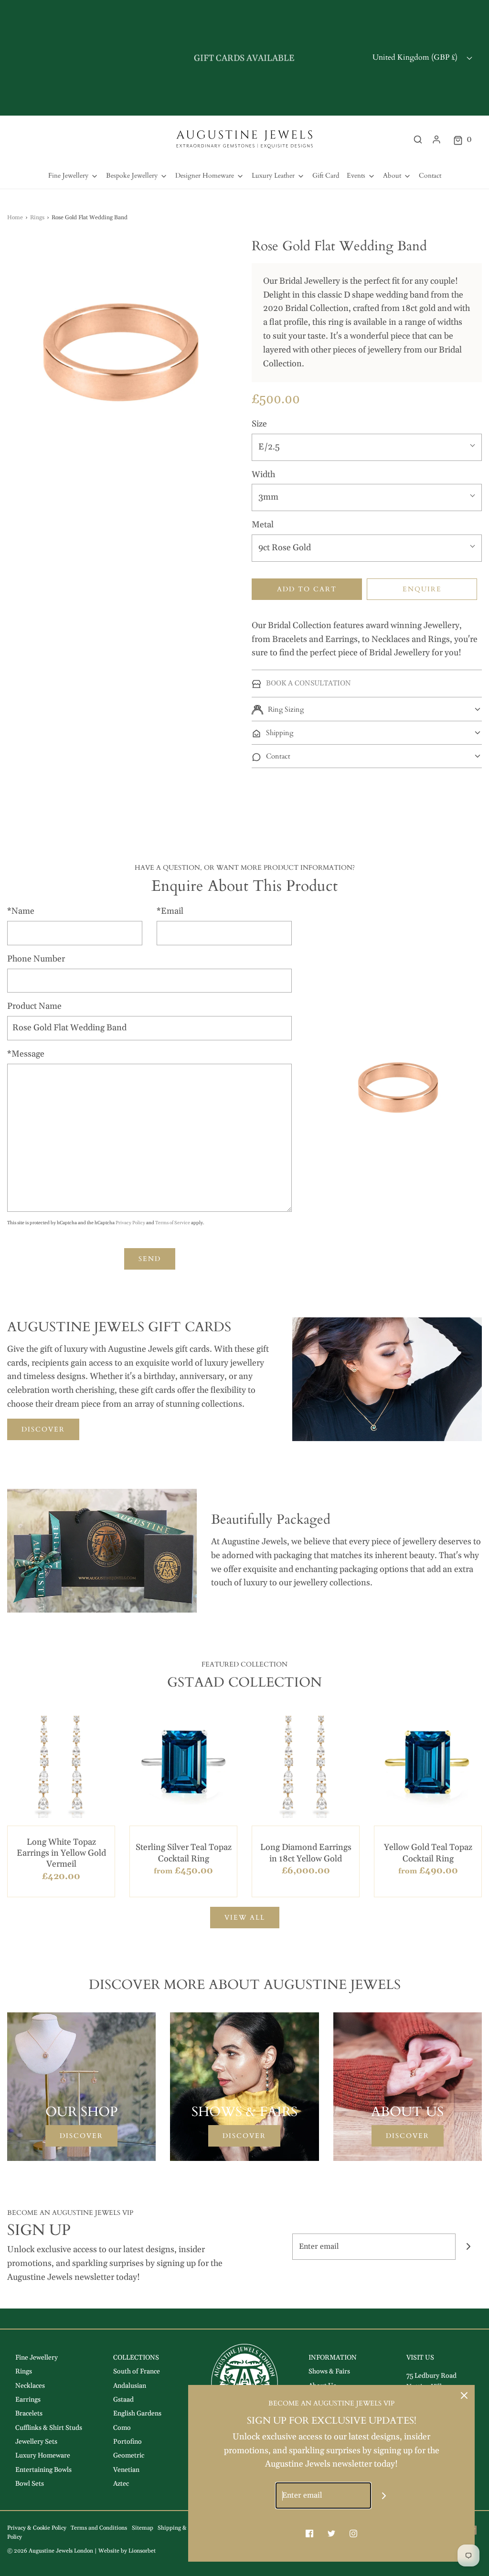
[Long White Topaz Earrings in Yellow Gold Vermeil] (61, 1764)
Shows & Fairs (329, 2372)
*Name (21, 911)
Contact (430, 176)
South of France (137, 2372)
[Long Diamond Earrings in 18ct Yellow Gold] (306, 1764)
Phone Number (36, 959)
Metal (263, 525)
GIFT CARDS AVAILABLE (244, 58)
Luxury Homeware (43, 2456)
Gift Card (326, 176)
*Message (26, 1054)
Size (259, 424)
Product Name (34, 1006)
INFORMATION (333, 2358)
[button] (367, 709)
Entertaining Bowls (43, 2470)
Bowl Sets (30, 2484)
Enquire (422, 589)
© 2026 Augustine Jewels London (50, 2551)
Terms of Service (173, 1223)
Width (263, 475)
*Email (170, 911)
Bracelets (29, 2414)
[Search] (418, 139)
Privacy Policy (130, 1223)
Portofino (128, 2442)
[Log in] (436, 139)
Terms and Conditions (99, 2528)
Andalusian (130, 2386)
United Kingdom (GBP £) (416, 57)
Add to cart (307, 589)
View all (245, 1918)
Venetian (126, 2470)
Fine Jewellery (37, 2358)
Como (122, 2428)
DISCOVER (43, 1429)
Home (15, 218)
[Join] (469, 2247)
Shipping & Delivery (184, 2528)
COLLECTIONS (136, 2358)
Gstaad (123, 2400)
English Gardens (137, 2414)
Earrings (28, 2400)
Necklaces (30, 2386)
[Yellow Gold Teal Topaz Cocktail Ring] (428, 1764)
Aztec (121, 2484)
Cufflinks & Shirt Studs (49, 2428)
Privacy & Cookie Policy (37, 2528)
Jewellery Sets (36, 2442)
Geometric (129, 2456)
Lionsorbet (142, 2551)
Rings (37, 218)
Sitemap (143, 2528)
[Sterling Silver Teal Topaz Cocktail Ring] (183, 1764)
